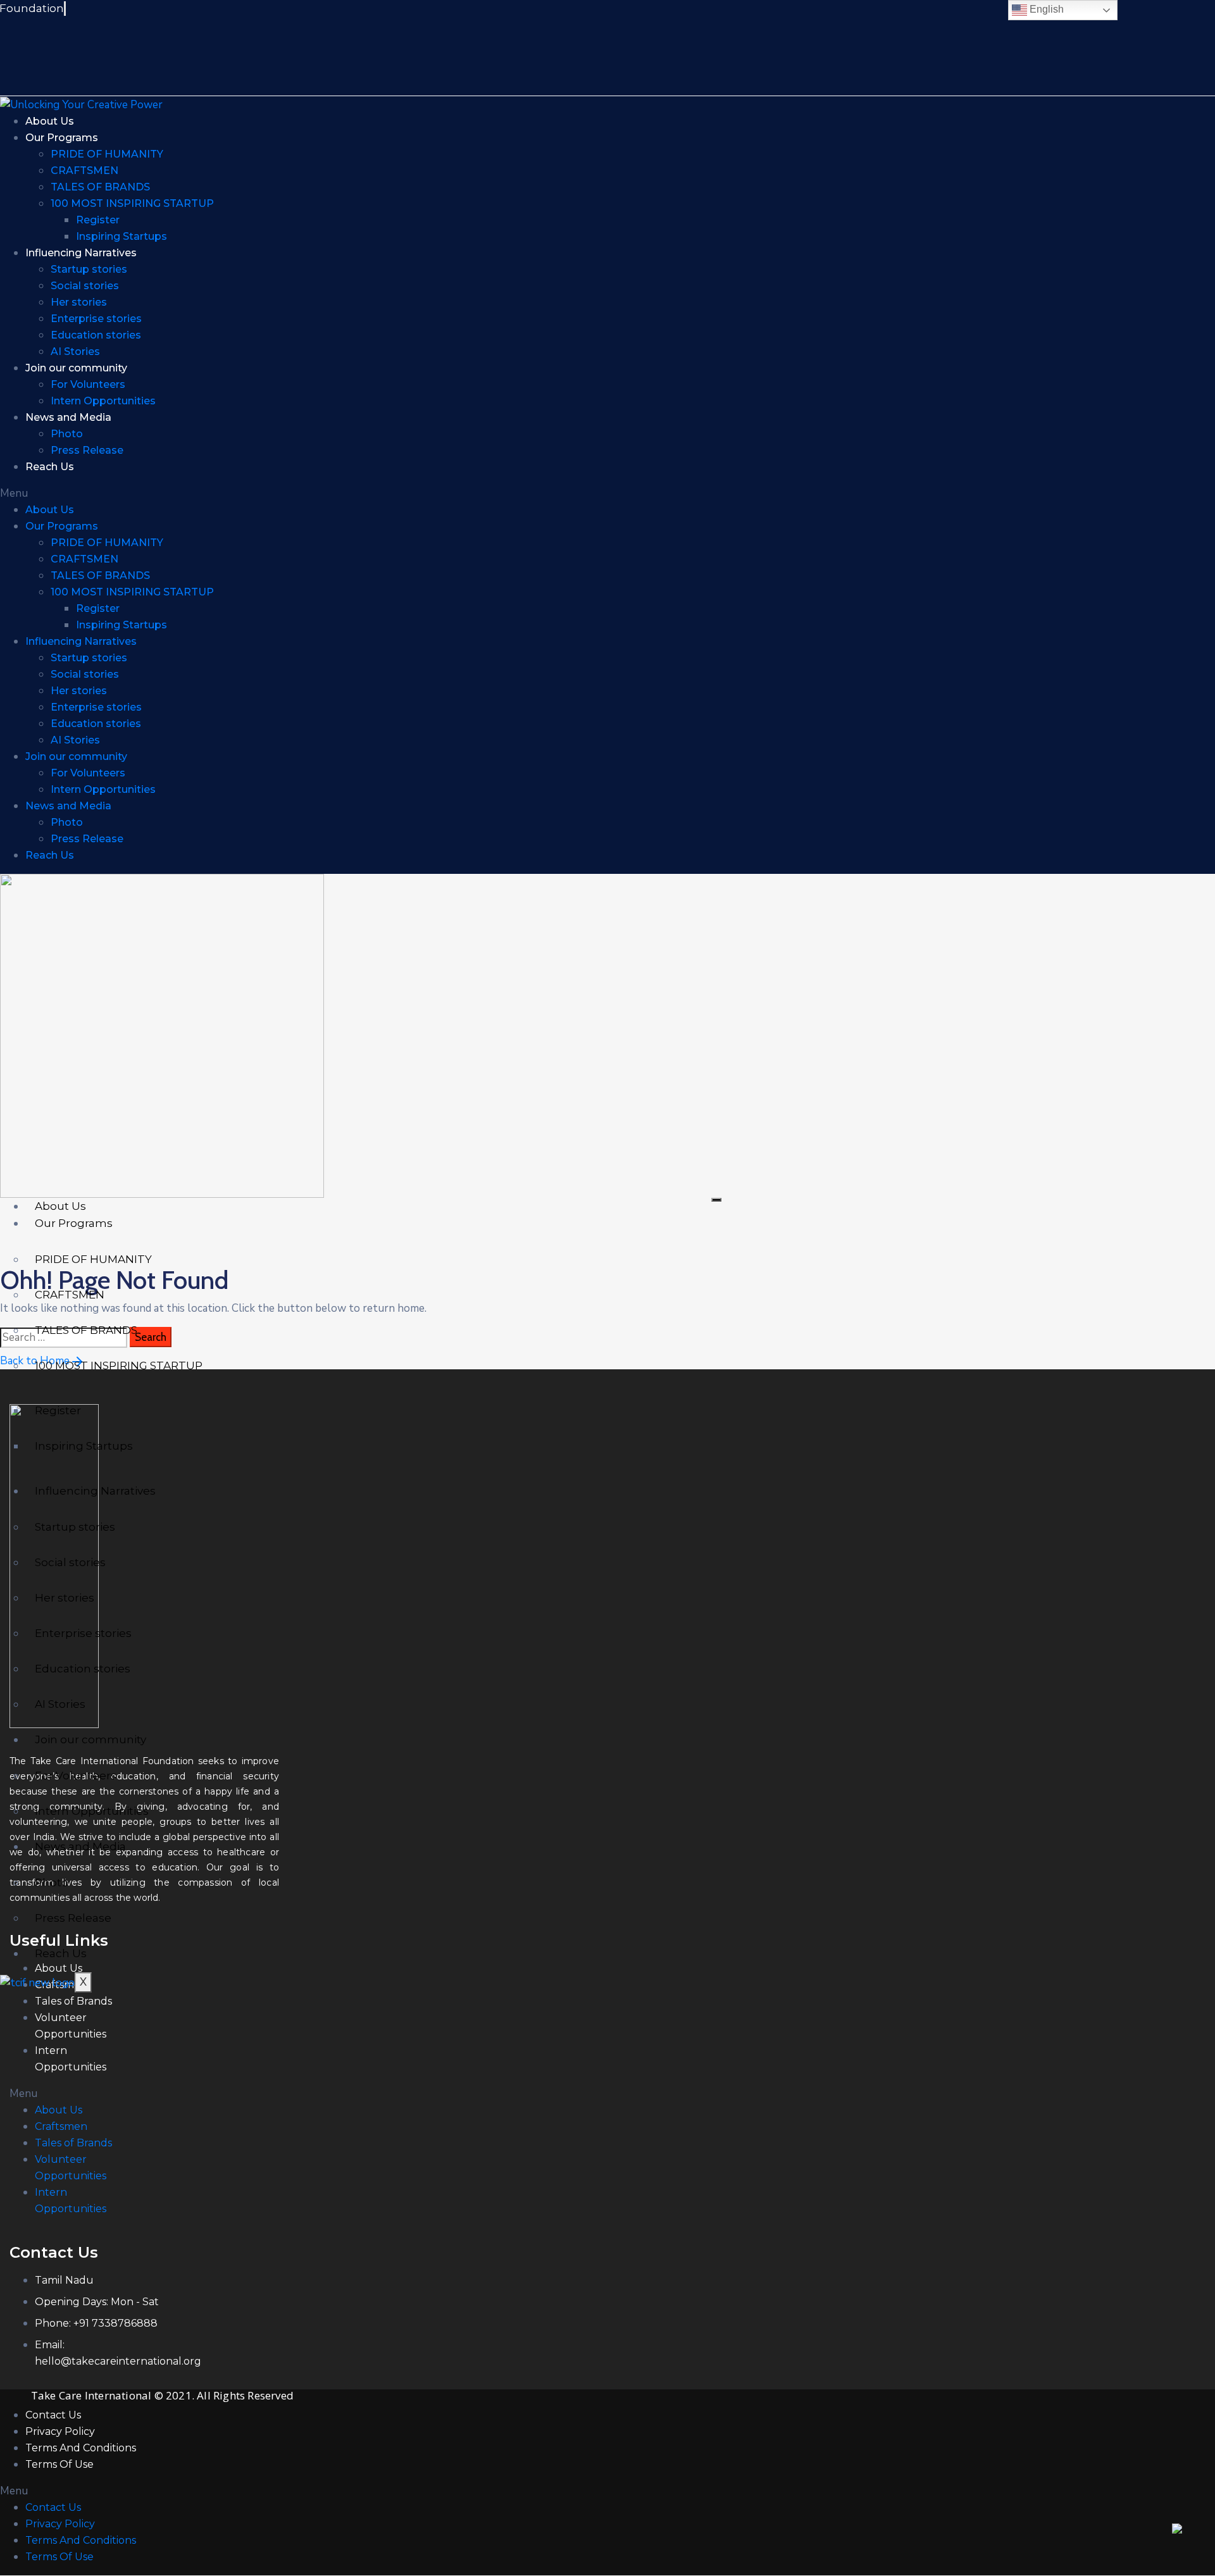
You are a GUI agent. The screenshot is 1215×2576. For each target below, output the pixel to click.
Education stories (96, 335)
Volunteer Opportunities (71, 2026)
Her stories (79, 302)
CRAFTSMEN (84, 171)
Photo (67, 434)
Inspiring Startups (121, 236)
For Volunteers (88, 384)
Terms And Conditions (81, 2448)
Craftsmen (61, 2126)
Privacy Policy (60, 2431)
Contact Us (53, 2415)
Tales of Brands (73, 2001)
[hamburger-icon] (716, 1200)
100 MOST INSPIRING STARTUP (132, 203)
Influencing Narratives (81, 253)
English (1045, 9)
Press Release (87, 450)
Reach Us (50, 467)
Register (98, 220)
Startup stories (89, 269)
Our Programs (62, 138)
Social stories (85, 286)
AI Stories (75, 352)
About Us (50, 121)
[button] (486, 494)
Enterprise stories (96, 319)
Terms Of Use (59, 2464)
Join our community (76, 368)
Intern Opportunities (103, 401)
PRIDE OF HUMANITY (107, 154)
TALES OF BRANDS (100, 187)
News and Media (68, 417)
